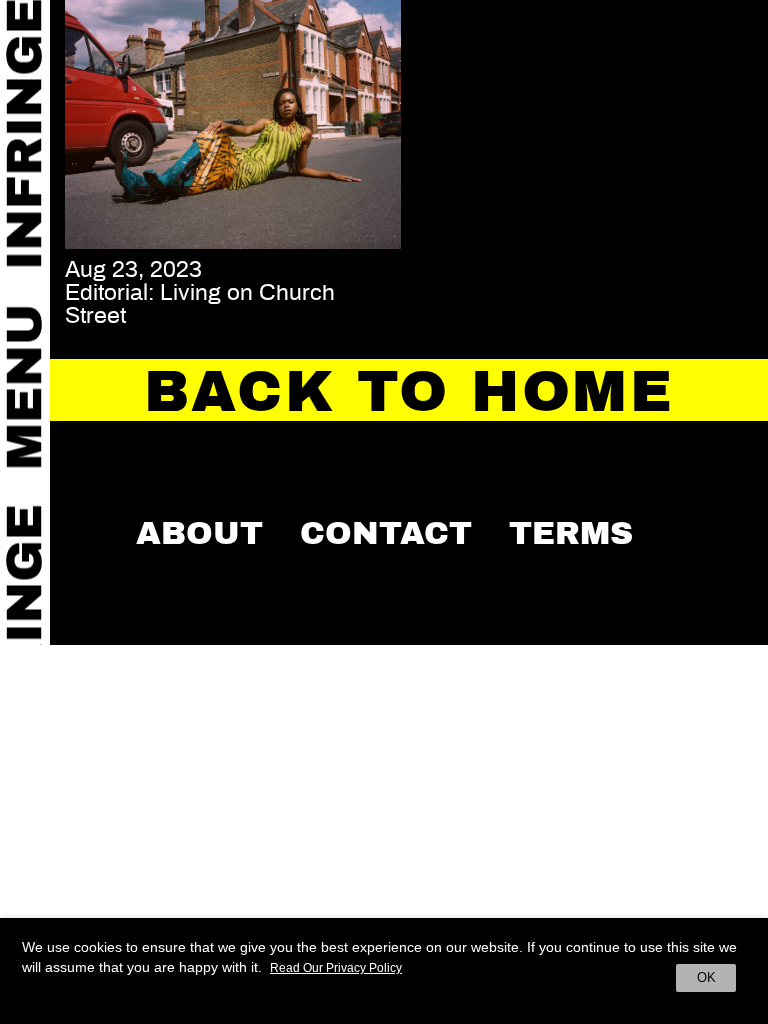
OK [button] (706, 977)
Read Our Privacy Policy (336, 968)
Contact (386, 533)
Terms (571, 533)
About (199, 533)
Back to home (409, 392)
